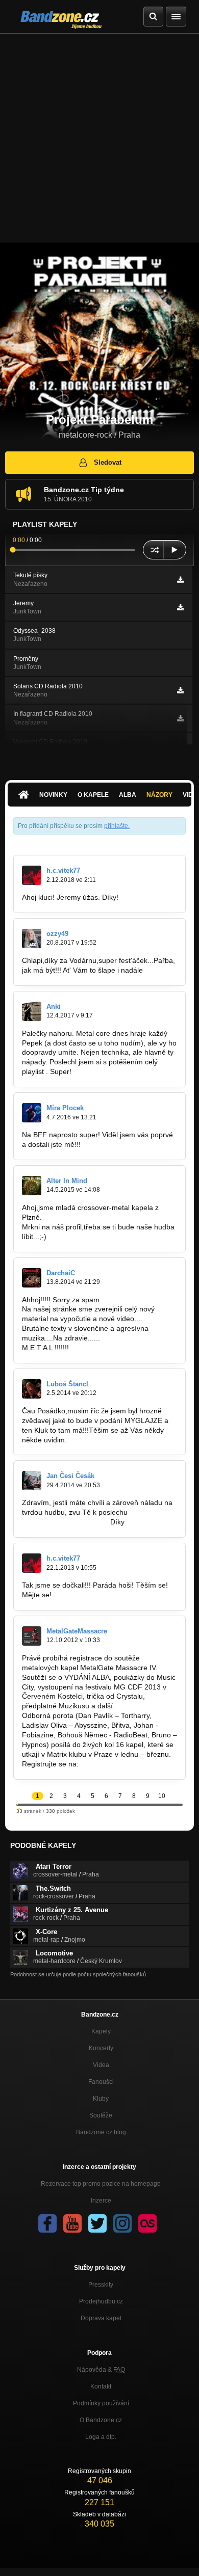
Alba (128, 795)
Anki (54, 1007)
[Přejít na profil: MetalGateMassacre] (32, 1636)
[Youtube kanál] (72, 2223)
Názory (159, 795)
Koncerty (101, 2048)
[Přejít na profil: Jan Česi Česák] (32, 1481)
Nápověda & (101, 2370)
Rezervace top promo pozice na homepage (101, 2184)
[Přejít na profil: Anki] (32, 1011)
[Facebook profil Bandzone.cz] (47, 2223)
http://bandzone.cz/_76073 (65, 1522)
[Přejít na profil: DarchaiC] (32, 1278)
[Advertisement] (99, 138)
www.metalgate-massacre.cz (127, 1764)
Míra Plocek (65, 1108)
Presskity (101, 2285)
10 (162, 1796)
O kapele (93, 795)
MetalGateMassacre (77, 1631)
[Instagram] (122, 2223)
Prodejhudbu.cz (101, 2301)
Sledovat (108, 462)
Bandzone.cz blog (101, 2132)
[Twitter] (97, 2223)
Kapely (101, 2031)
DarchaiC (61, 1273)
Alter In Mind (67, 1181)
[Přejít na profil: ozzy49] (32, 938)
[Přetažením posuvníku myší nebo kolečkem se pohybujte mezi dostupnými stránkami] (17, 1804)
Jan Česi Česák (70, 1476)
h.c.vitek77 (63, 870)
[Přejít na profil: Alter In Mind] (32, 1186)
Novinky (53, 795)
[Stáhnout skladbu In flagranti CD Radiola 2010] (180, 718)
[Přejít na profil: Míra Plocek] (32, 1113)
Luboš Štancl (67, 1384)
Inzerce (101, 2201)
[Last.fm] (147, 2223)
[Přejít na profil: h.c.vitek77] (32, 875)
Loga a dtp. (101, 2437)
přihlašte (116, 826)
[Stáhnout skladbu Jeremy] (180, 607)
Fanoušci (101, 2082)
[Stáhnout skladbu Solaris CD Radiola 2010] (180, 690)
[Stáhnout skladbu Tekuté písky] (180, 580)
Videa (101, 2065)
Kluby (101, 2099)
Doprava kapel (101, 2318)
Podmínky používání (101, 2403)
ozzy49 (57, 934)
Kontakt (101, 2386)
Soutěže (101, 2115)
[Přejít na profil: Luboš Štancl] (32, 1389)
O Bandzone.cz (101, 2420)
